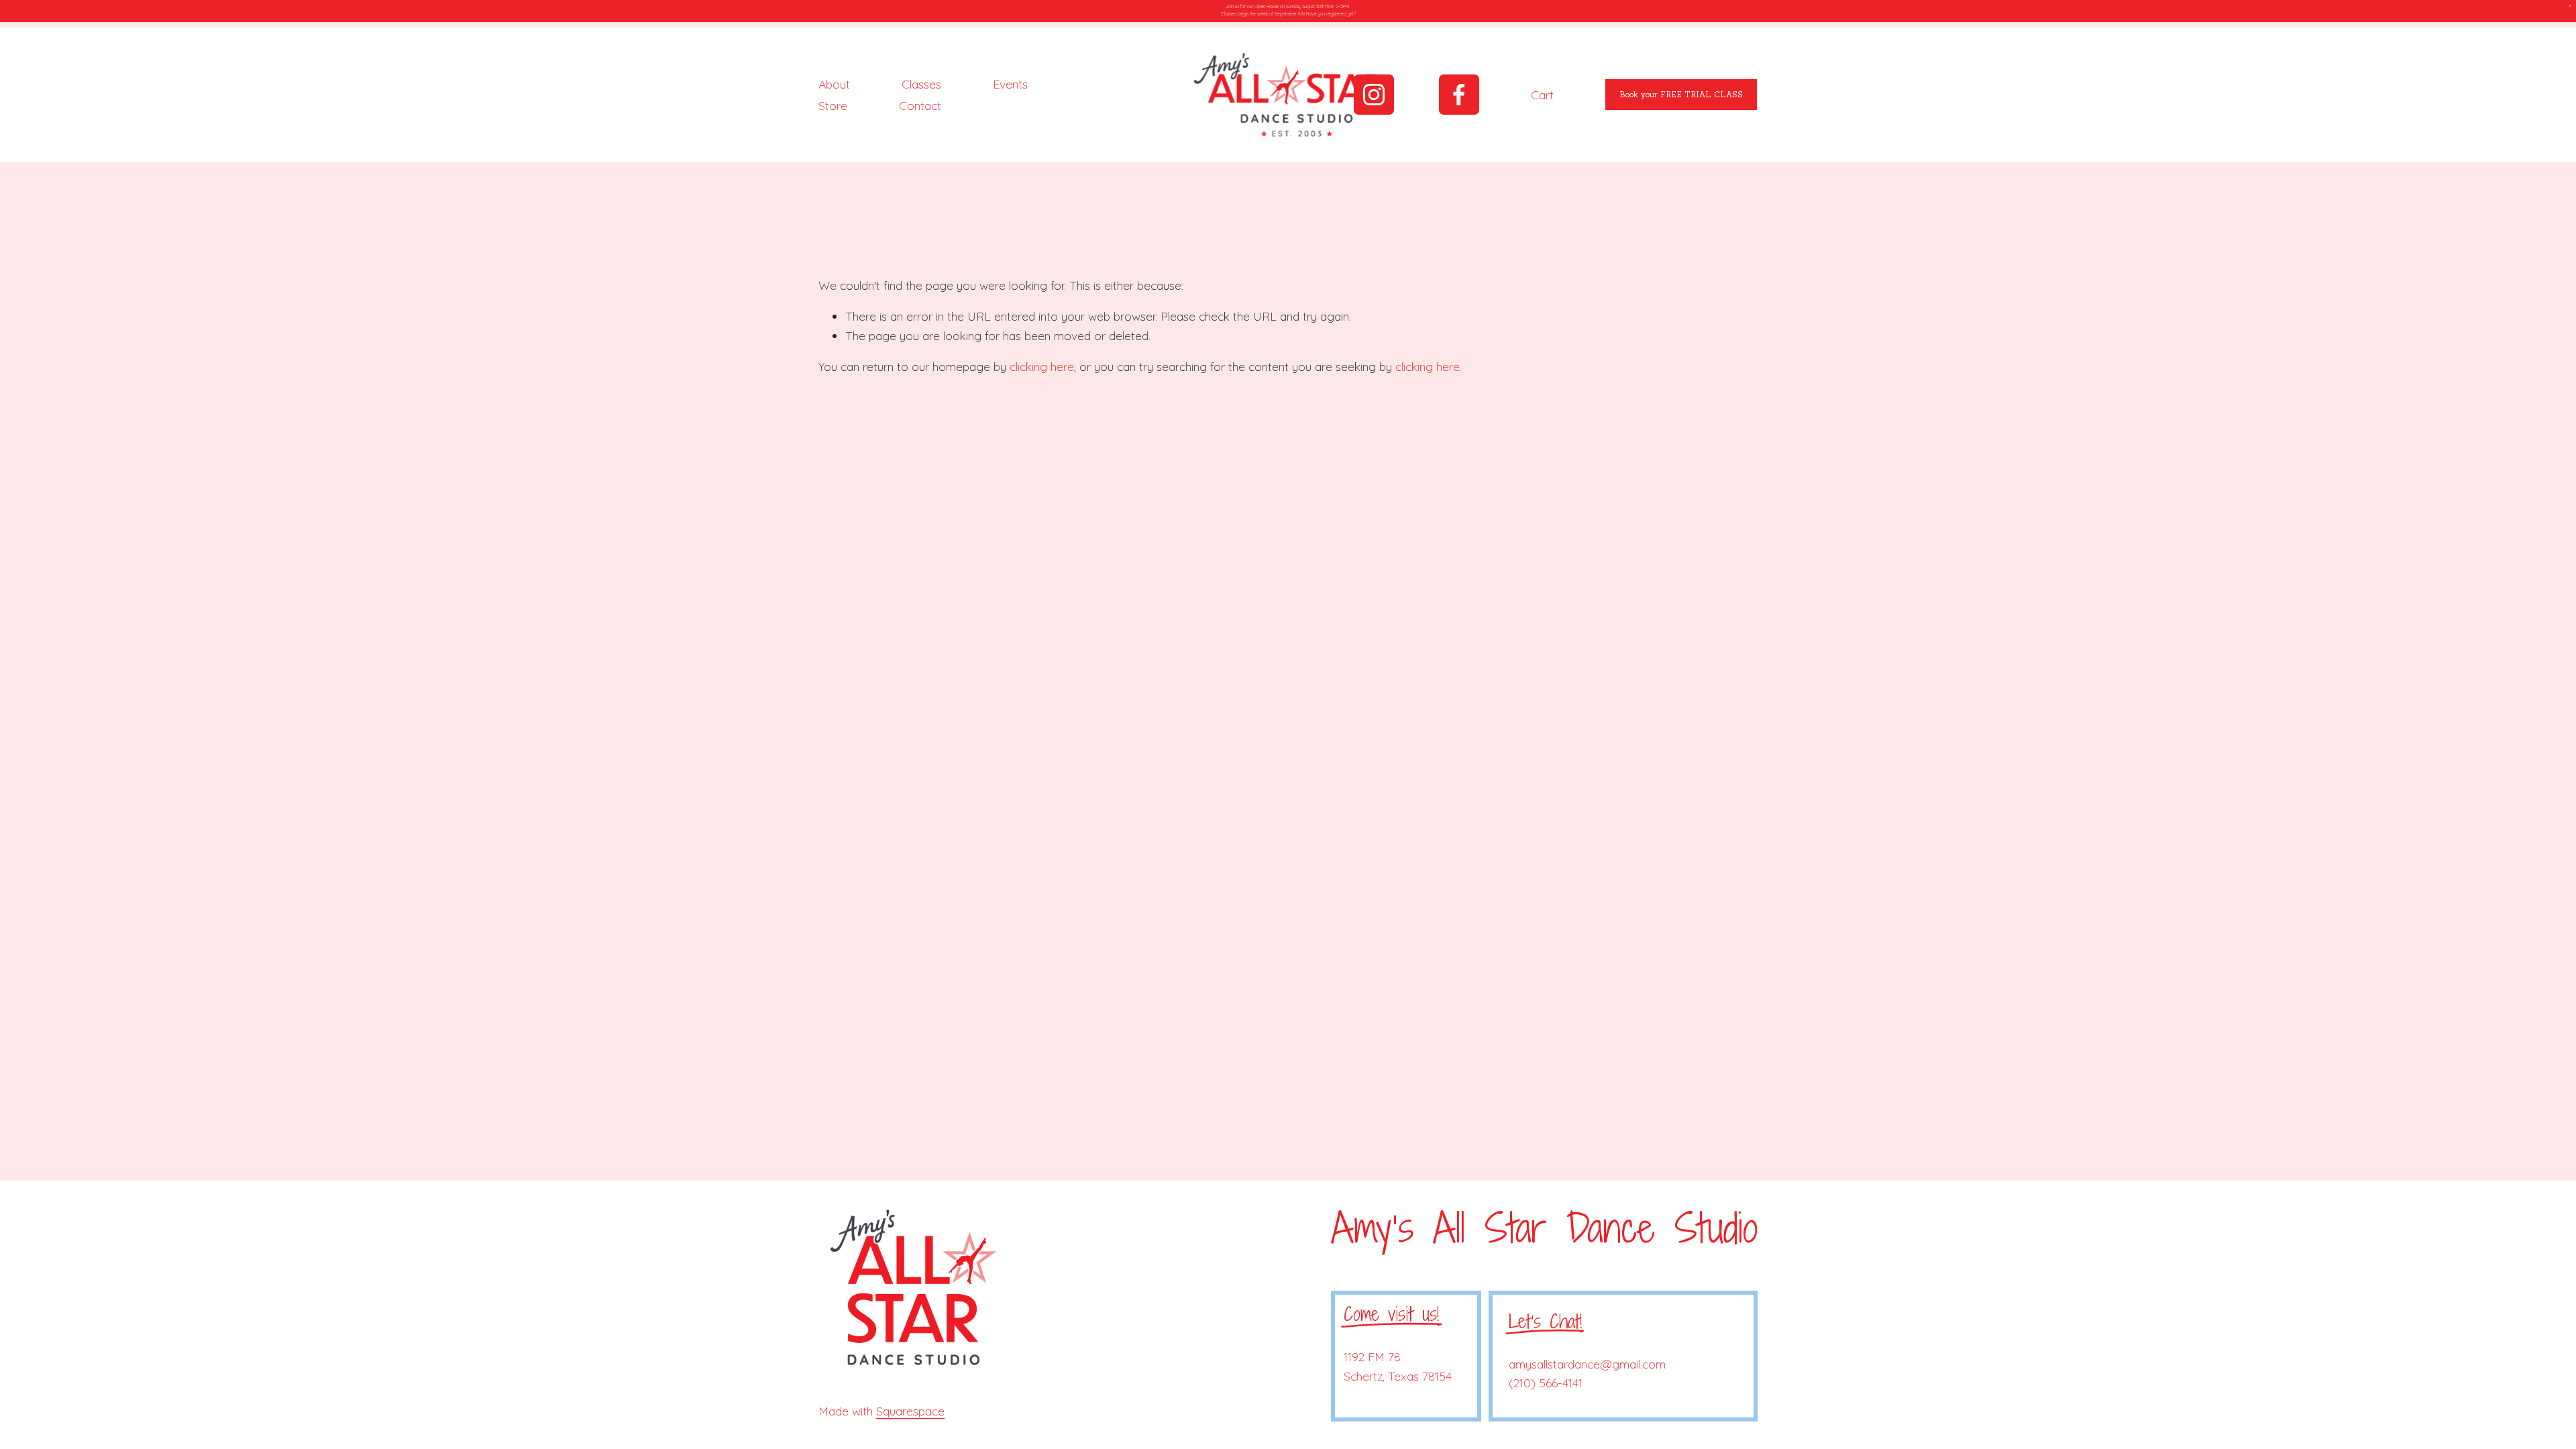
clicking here (1042, 366)
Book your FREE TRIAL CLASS (1681, 95)
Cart (1542, 95)
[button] (2570, 6)
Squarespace (910, 1411)
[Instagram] (1374, 95)
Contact (920, 105)
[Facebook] (1459, 95)
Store (833, 105)
